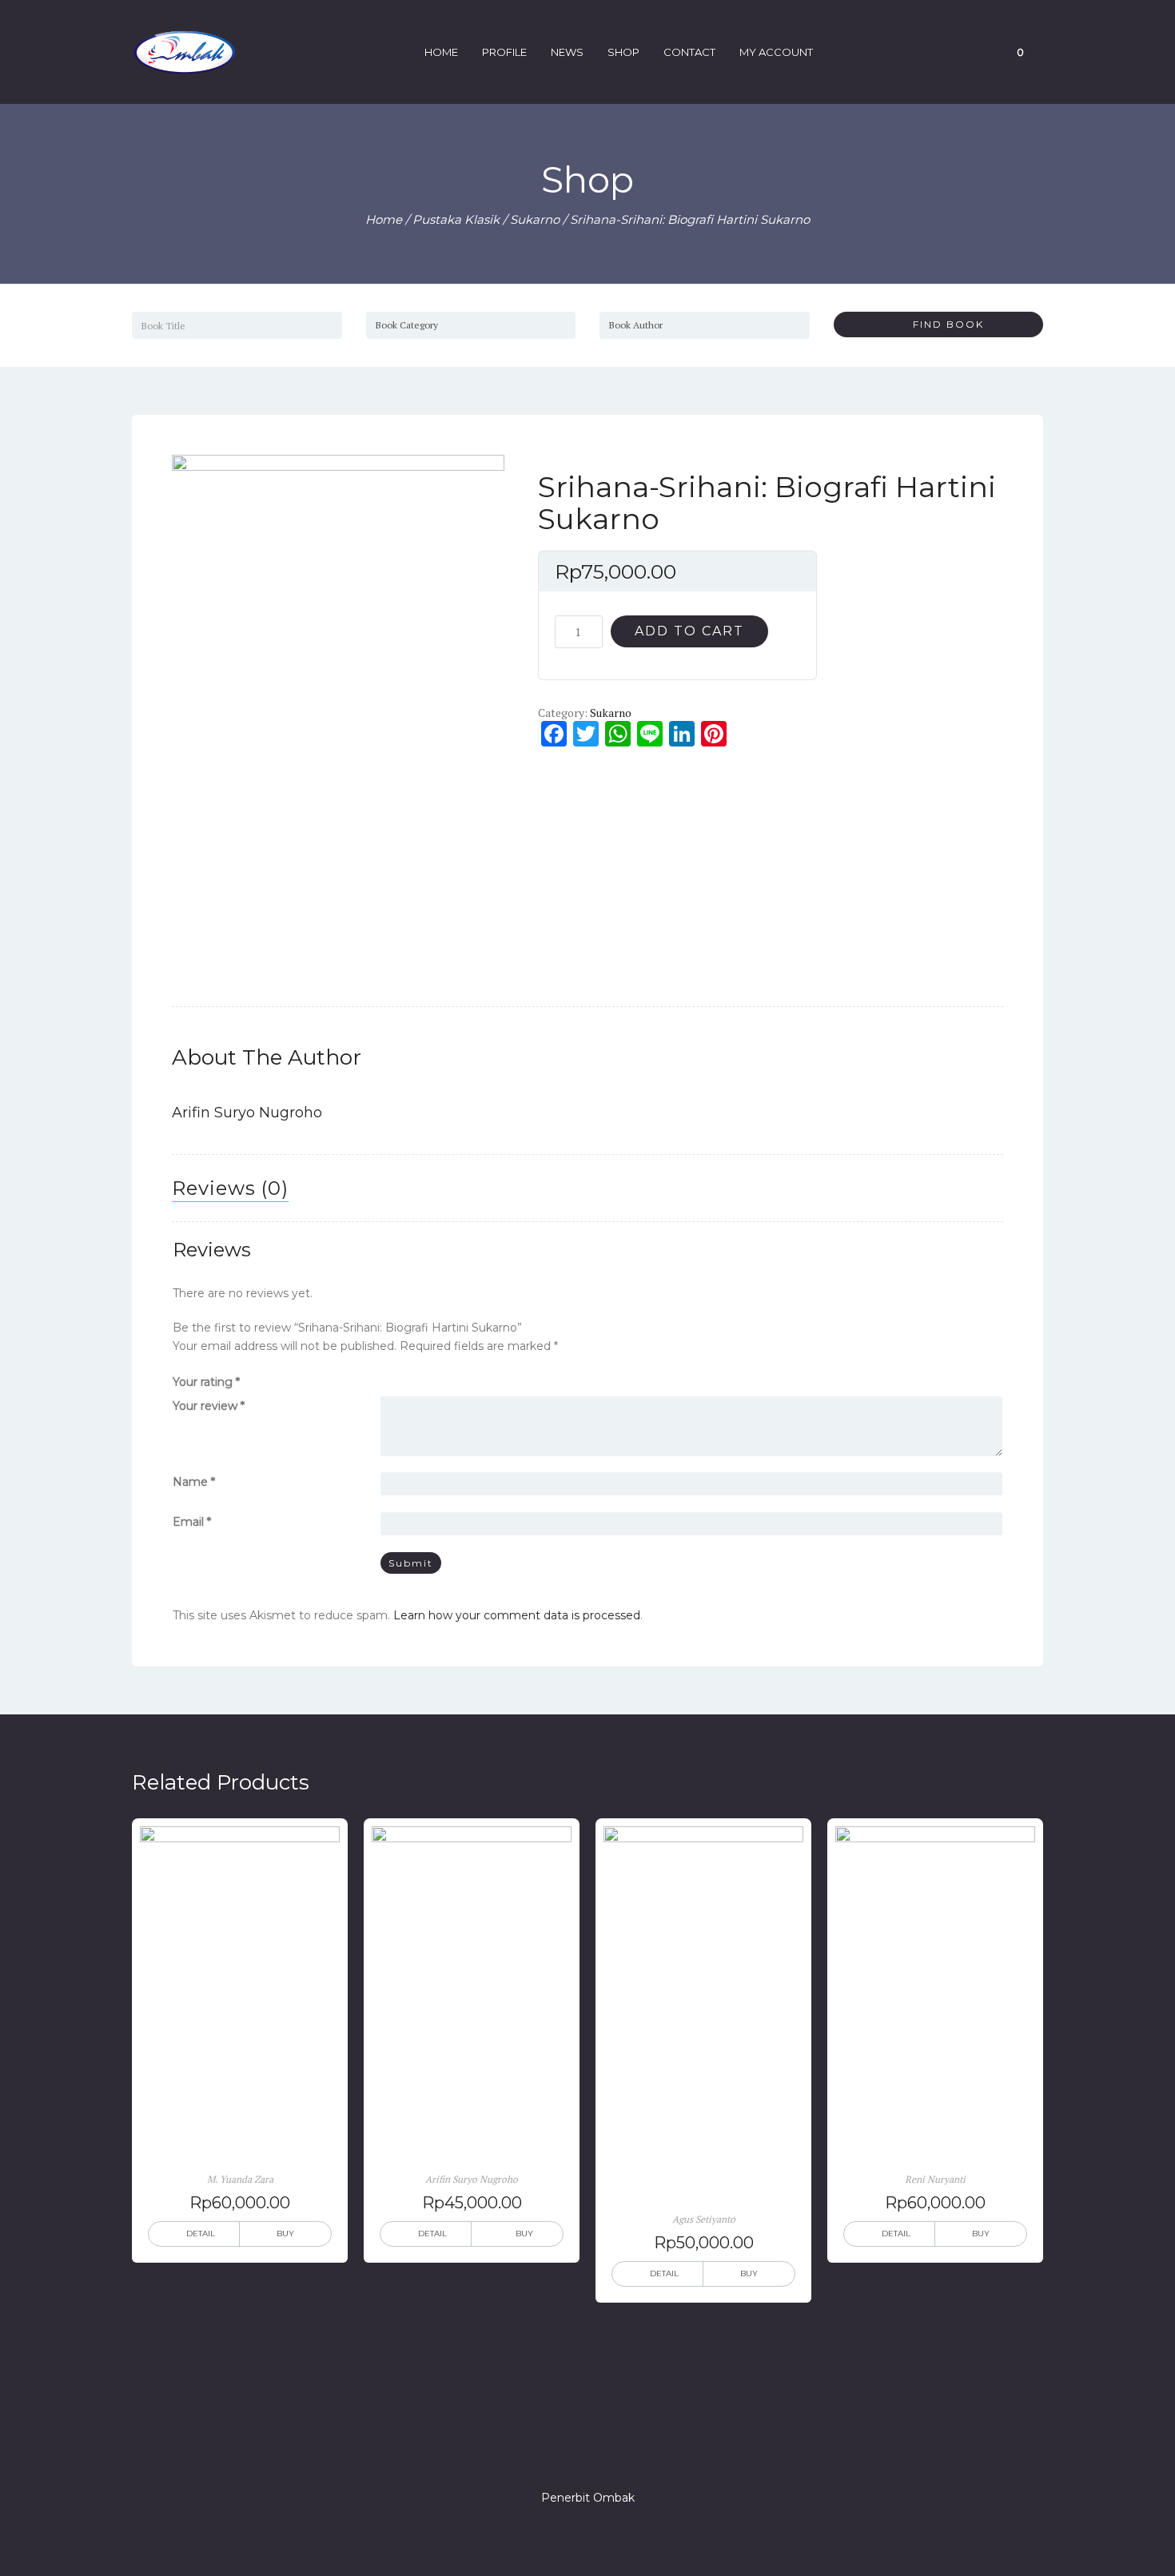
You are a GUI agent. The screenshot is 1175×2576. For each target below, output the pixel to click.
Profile (504, 52)
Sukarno (535, 219)
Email (192, 1522)
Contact (689, 52)
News (567, 52)
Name (194, 1482)
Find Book (942, 324)
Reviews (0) (230, 1188)
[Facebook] (530, 2452)
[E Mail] (616, 2452)
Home (441, 52)
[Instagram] (587, 2452)
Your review (209, 1406)
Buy (285, 2234)
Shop (623, 52)
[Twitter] (559, 2452)
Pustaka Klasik (456, 219)
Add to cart (689, 631)
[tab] (230, 1188)
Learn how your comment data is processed (517, 1615)
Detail (201, 2234)
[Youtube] (645, 2452)
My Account (776, 52)
